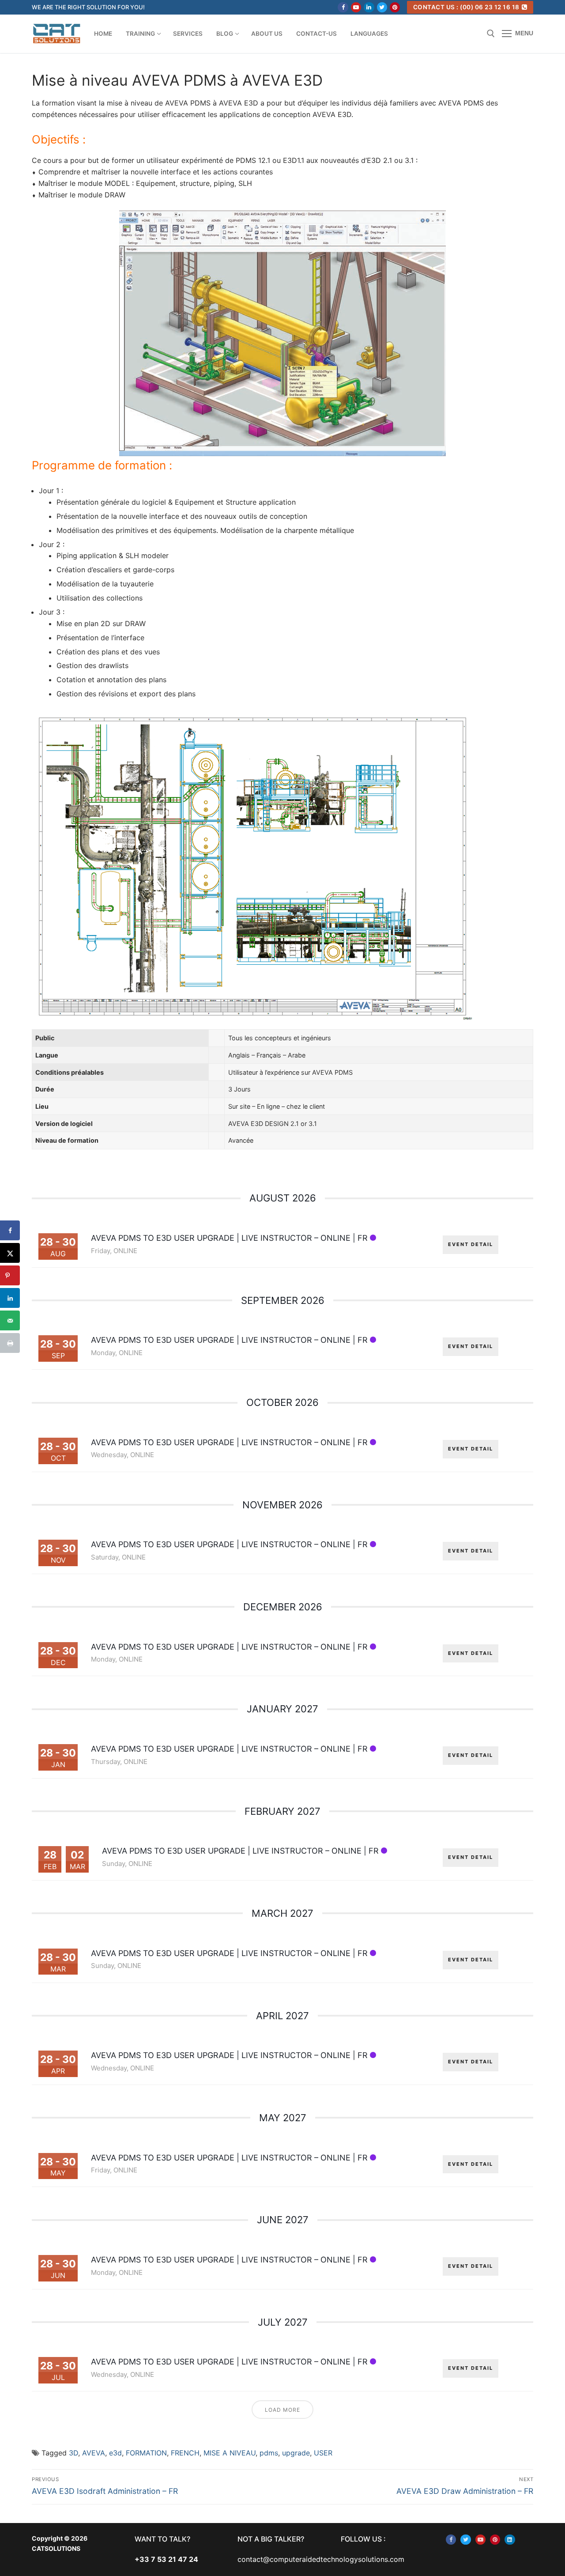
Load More (282, 2410)
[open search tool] (491, 34)
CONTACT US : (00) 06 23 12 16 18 (466, 7)
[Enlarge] (431, 225)
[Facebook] (343, 7)
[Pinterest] (395, 7)
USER (323, 2453)
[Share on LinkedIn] (10, 1298)
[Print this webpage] (10, 1343)
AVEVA (94, 2453)
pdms (269, 2453)
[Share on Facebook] (10, 1230)
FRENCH (185, 2453)
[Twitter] (382, 7)
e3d (115, 2453)
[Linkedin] (369, 7)
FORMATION (146, 2453)
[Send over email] (10, 1320)
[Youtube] (356, 7)
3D (73, 2453)
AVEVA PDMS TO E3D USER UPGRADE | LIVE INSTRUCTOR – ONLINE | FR (229, 1238)
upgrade (296, 2453)
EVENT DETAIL (471, 1244)
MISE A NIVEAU (230, 2453)
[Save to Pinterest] (10, 1275)
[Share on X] (10, 1253)
